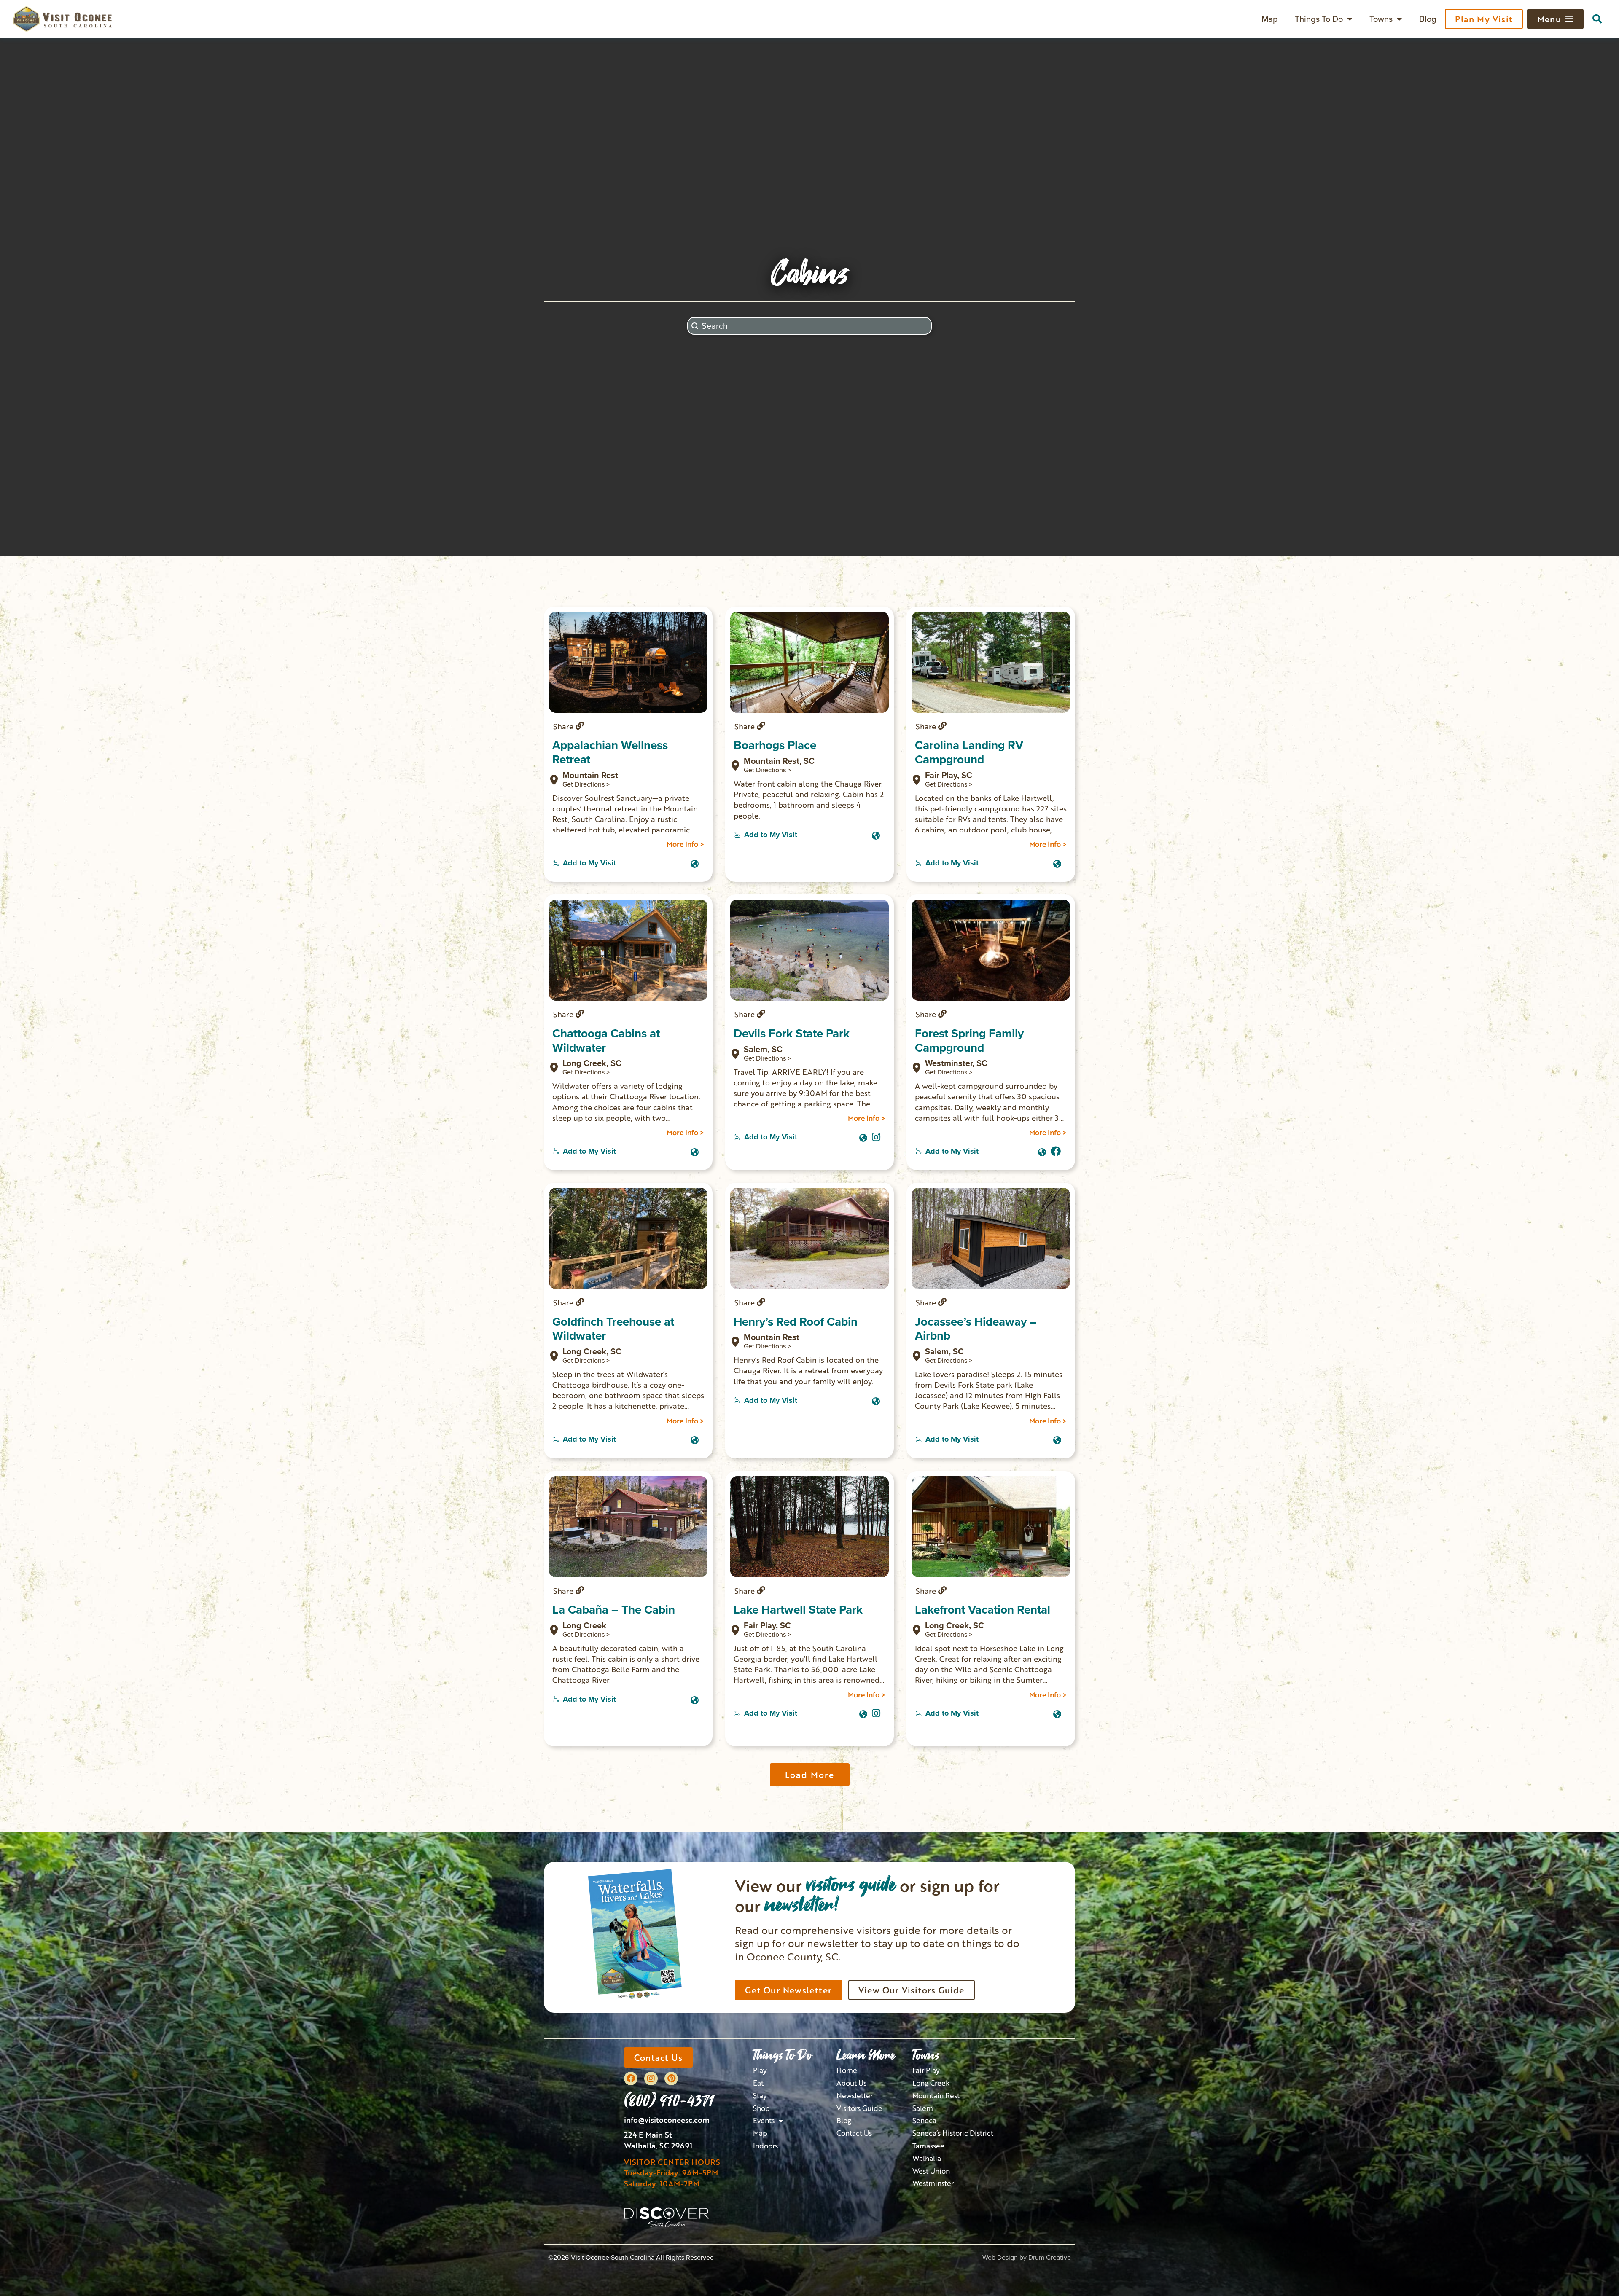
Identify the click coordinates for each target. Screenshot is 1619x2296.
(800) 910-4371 (669, 2100)
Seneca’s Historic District (953, 2133)
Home (847, 2070)
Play (760, 2070)
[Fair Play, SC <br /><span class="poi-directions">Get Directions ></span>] (735, 1630)
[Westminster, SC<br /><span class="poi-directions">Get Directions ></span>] (917, 1068)
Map (1270, 19)
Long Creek (931, 2083)
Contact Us (854, 2133)
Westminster (933, 2183)
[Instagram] (876, 1136)
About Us (851, 2083)
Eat (758, 2083)
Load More (810, 1775)
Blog (1428, 19)
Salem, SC (767, 1053)
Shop (761, 2108)
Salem (923, 2108)
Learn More (866, 2055)
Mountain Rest (936, 2096)
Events (764, 2120)
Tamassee (928, 2146)
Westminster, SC (956, 1067)
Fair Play (926, 2070)
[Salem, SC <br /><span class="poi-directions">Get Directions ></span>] (735, 1054)
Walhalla (927, 2158)
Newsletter (855, 2096)
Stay (760, 2096)
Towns (1381, 19)
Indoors (765, 2146)
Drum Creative (1050, 2257)
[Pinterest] (671, 2078)
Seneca (924, 2120)
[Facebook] (631, 2078)
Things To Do (1319, 19)
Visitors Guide (859, 2108)
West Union (931, 2171)
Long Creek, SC (592, 1067)
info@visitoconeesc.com (667, 2120)
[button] (1597, 19)
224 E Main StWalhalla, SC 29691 (658, 2140)
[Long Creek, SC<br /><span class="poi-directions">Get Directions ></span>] (554, 1068)
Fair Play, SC (767, 1629)
